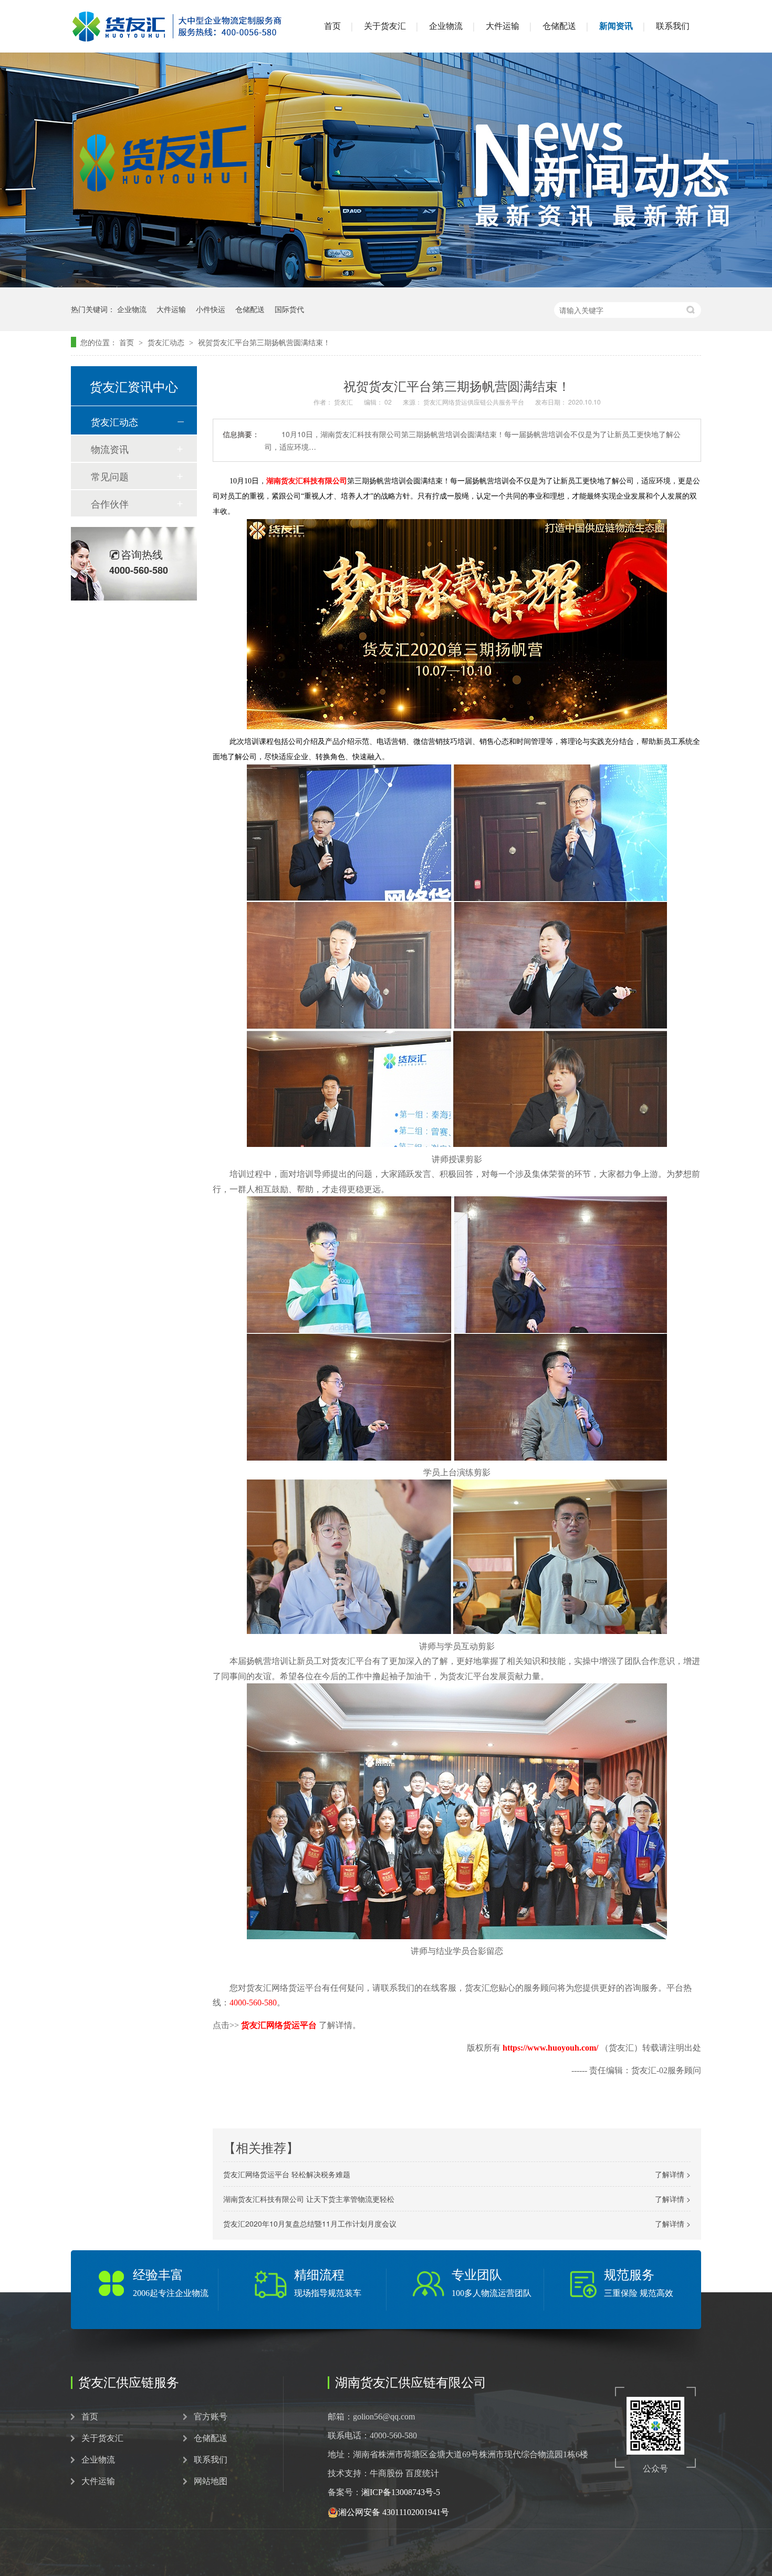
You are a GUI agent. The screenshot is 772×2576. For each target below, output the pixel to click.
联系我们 (673, 26)
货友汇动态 (167, 342)
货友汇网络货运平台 (279, 2025)
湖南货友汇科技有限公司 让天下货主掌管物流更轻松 (309, 2199)
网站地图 (211, 2481)
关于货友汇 (385, 26)
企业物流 (446, 26)
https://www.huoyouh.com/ (551, 2048)
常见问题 (110, 476)
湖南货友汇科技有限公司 (307, 481)
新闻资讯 (616, 26)
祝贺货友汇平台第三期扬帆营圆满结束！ (264, 342)
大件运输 (503, 26)
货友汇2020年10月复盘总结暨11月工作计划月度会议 (310, 2223)
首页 (332, 26)
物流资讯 (110, 449)
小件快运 (211, 309)
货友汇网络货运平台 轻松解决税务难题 (287, 2174)
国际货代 (289, 309)
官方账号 (211, 2417)
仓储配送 (559, 26)
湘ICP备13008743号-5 (401, 2492)
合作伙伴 (110, 503)
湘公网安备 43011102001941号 (394, 2512)
